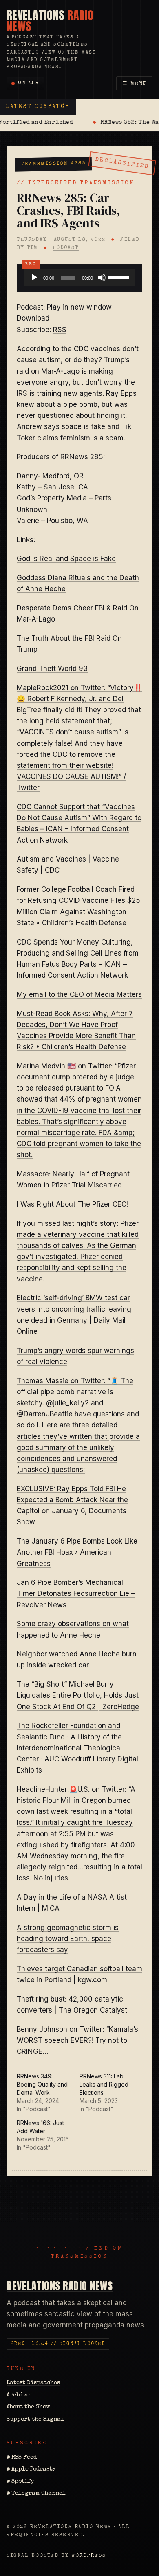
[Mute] (102, 278)
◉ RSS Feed (22, 2457)
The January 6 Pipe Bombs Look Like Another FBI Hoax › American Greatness (77, 1552)
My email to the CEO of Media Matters (79, 994)
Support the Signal (35, 2419)
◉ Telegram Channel (36, 2493)
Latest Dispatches (33, 2383)
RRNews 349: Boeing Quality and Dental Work (42, 2084)
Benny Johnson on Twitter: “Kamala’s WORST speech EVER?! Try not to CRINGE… (77, 2040)
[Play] (34, 278)
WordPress (89, 2556)
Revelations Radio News (60, 2286)
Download (33, 318)
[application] (79, 278)
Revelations (50, 21)
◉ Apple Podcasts (31, 2469)
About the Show (28, 2407)
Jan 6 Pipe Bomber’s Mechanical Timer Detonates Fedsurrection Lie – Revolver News (76, 1593)
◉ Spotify (20, 2482)
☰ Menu (135, 84)
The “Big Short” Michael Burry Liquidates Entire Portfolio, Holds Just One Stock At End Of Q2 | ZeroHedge (78, 1695)
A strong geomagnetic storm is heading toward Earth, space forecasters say (68, 1939)
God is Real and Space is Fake (66, 559)
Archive (18, 2395)
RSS (60, 330)
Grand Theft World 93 (52, 669)
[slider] (120, 277)
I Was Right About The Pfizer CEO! (73, 1204)
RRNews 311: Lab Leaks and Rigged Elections (104, 2084)
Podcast (66, 248)
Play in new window (79, 307)
